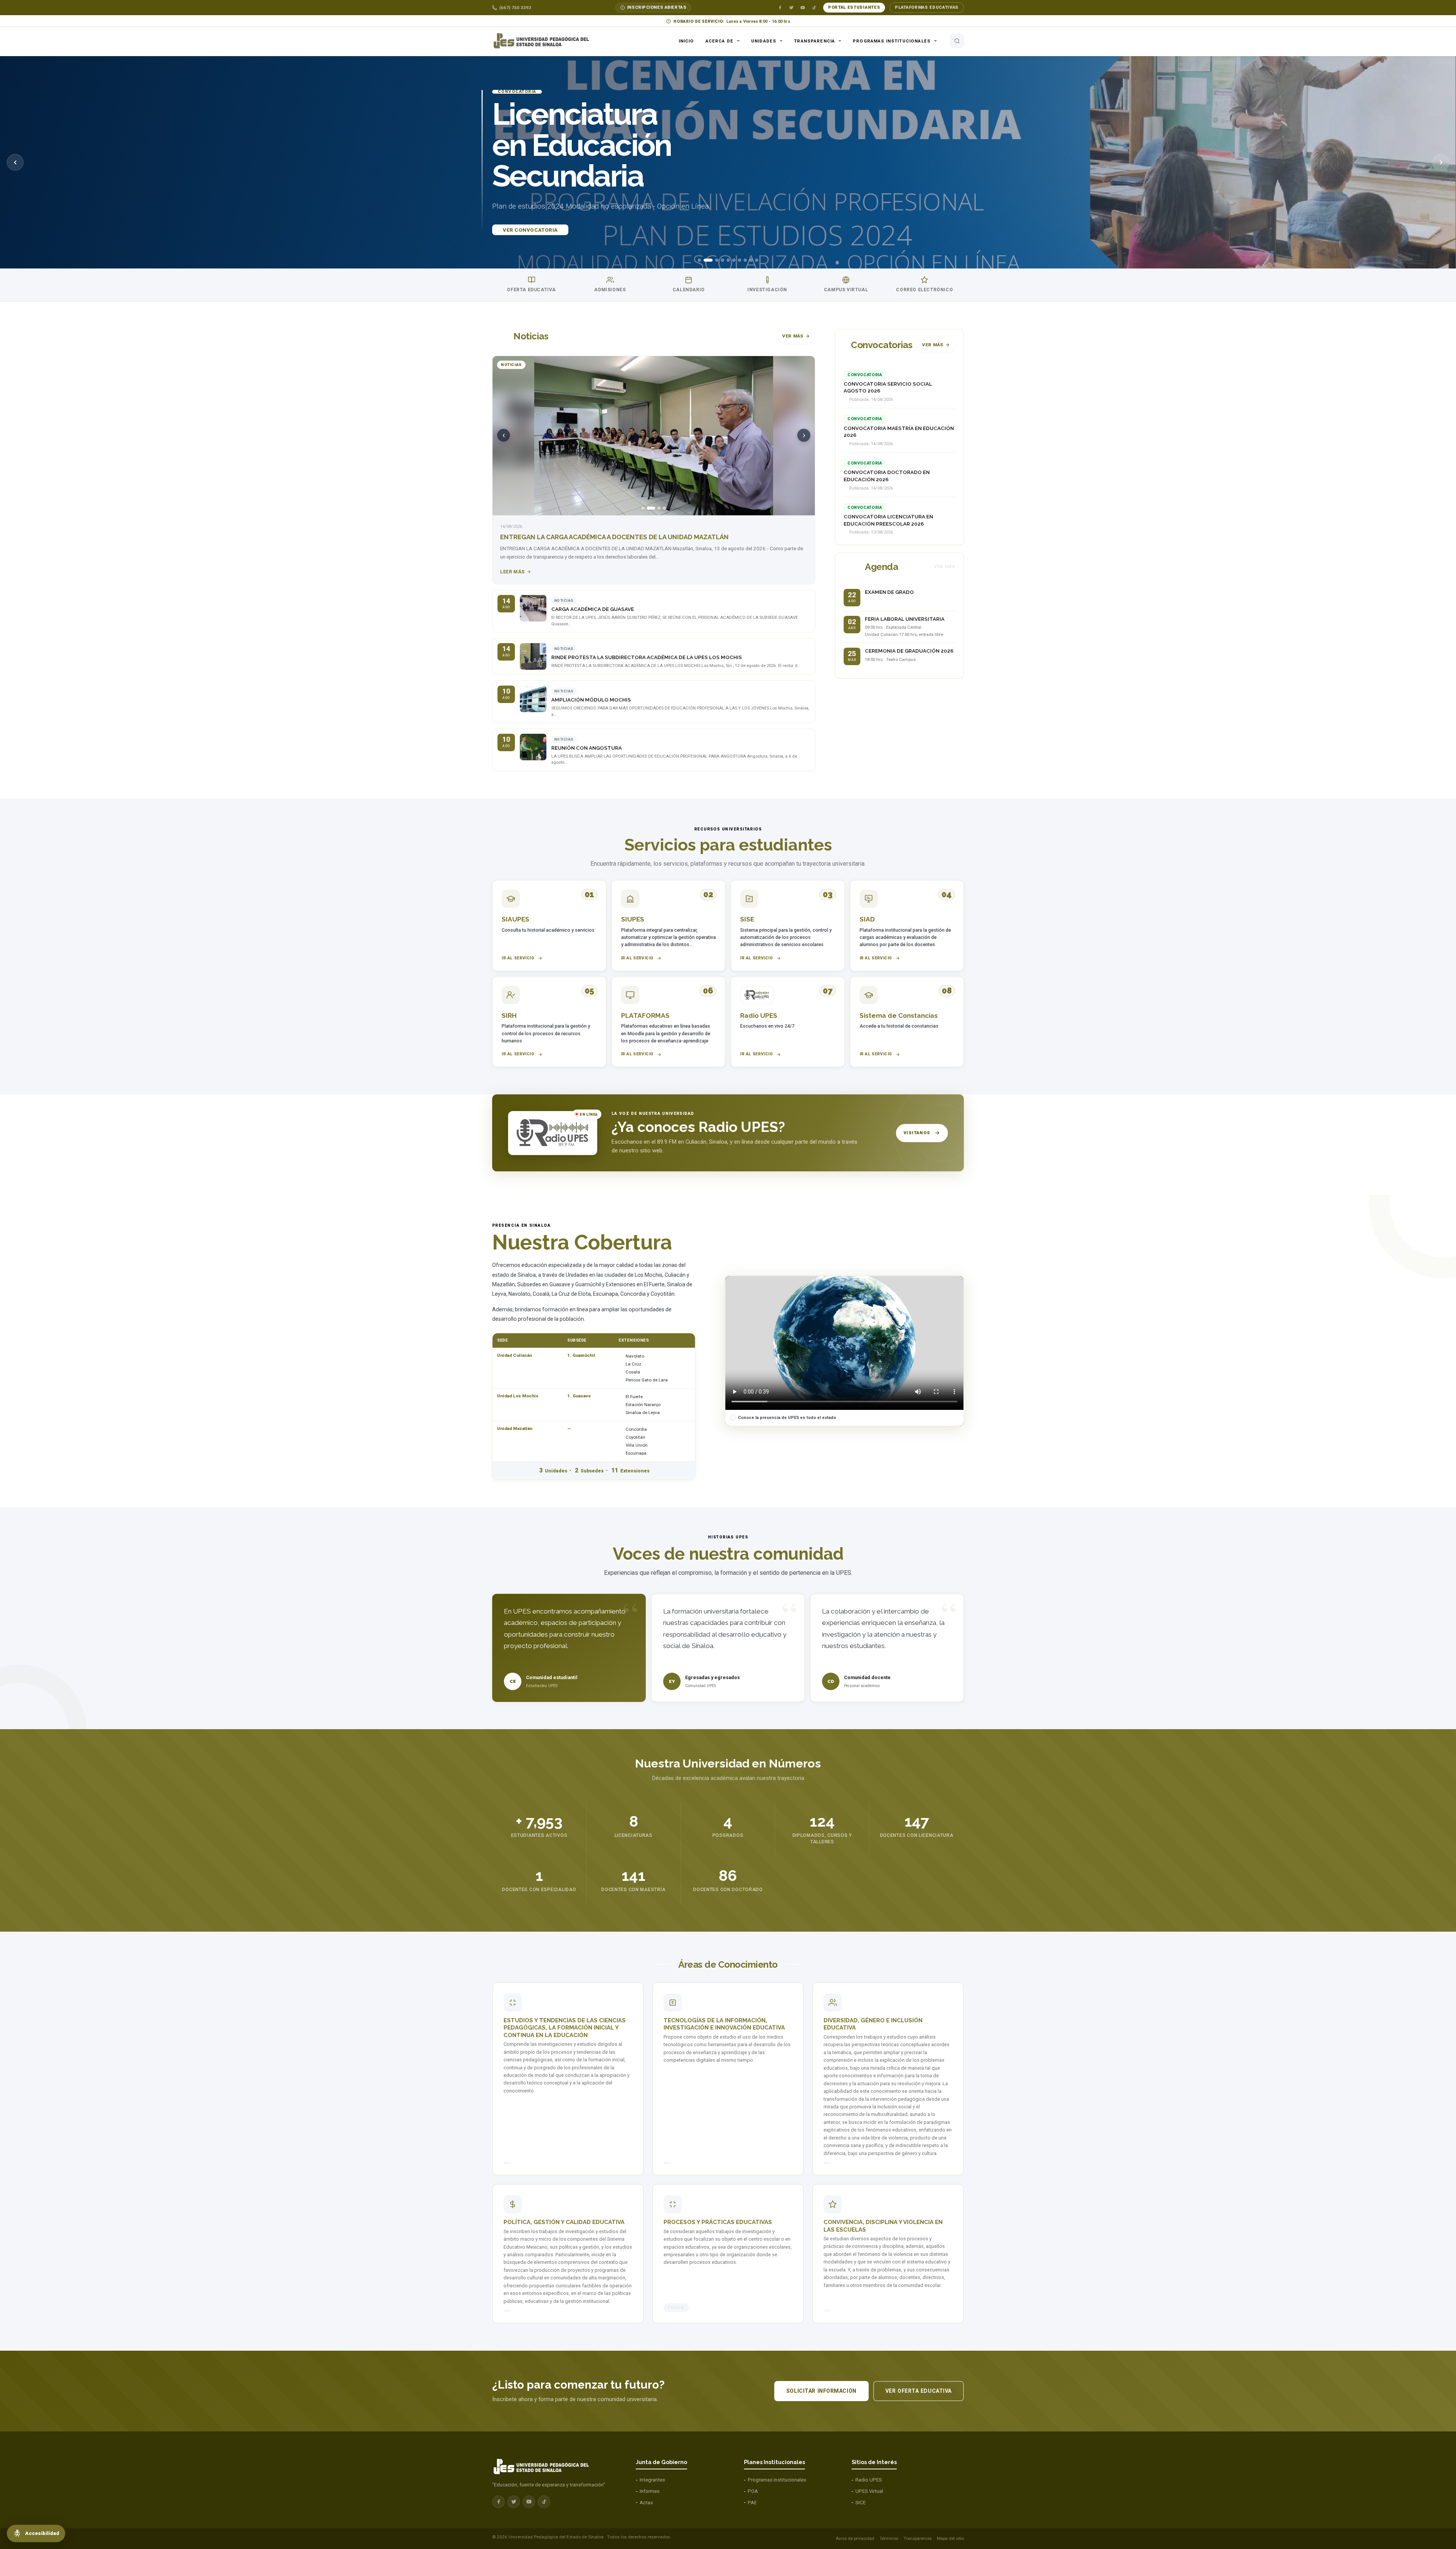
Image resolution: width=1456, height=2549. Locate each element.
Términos (889, 2538)
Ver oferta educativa (919, 2391)
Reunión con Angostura (587, 748)
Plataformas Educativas (927, 7)
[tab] (700, 260)
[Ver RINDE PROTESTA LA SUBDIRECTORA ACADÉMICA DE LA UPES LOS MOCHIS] (533, 656)
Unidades (764, 41)
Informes (650, 2491)
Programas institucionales (892, 41)
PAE (752, 2503)
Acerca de (719, 41)
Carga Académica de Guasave (593, 609)
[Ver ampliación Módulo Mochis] (533, 699)
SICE (861, 2503)
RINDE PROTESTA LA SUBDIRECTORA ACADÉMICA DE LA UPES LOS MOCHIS (647, 657)
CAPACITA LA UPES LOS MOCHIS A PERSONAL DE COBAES (589, 537)
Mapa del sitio (950, 2538)
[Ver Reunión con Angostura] (533, 747)
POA (753, 2491)
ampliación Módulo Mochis (591, 700)
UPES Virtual (869, 2491)
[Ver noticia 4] (664, 508)
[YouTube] (803, 8)
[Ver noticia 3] (656, 508)
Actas (646, 2503)
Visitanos (917, 1133)
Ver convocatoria (530, 253)
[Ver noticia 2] (648, 508)
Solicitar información (821, 2391)
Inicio (686, 41)
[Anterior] (15, 162)
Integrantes (652, 2480)
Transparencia (814, 41)
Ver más (793, 336)
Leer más (512, 572)
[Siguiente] (1441, 162)
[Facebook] (780, 8)
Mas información (609, 253)
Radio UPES (869, 2480)
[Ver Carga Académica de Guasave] (533, 608)
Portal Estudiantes (854, 7)
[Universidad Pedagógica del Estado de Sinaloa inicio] (544, 41)
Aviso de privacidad (855, 2538)
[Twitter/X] (791, 8)
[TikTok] (814, 8)
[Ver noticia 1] (643, 508)
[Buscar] (957, 41)
